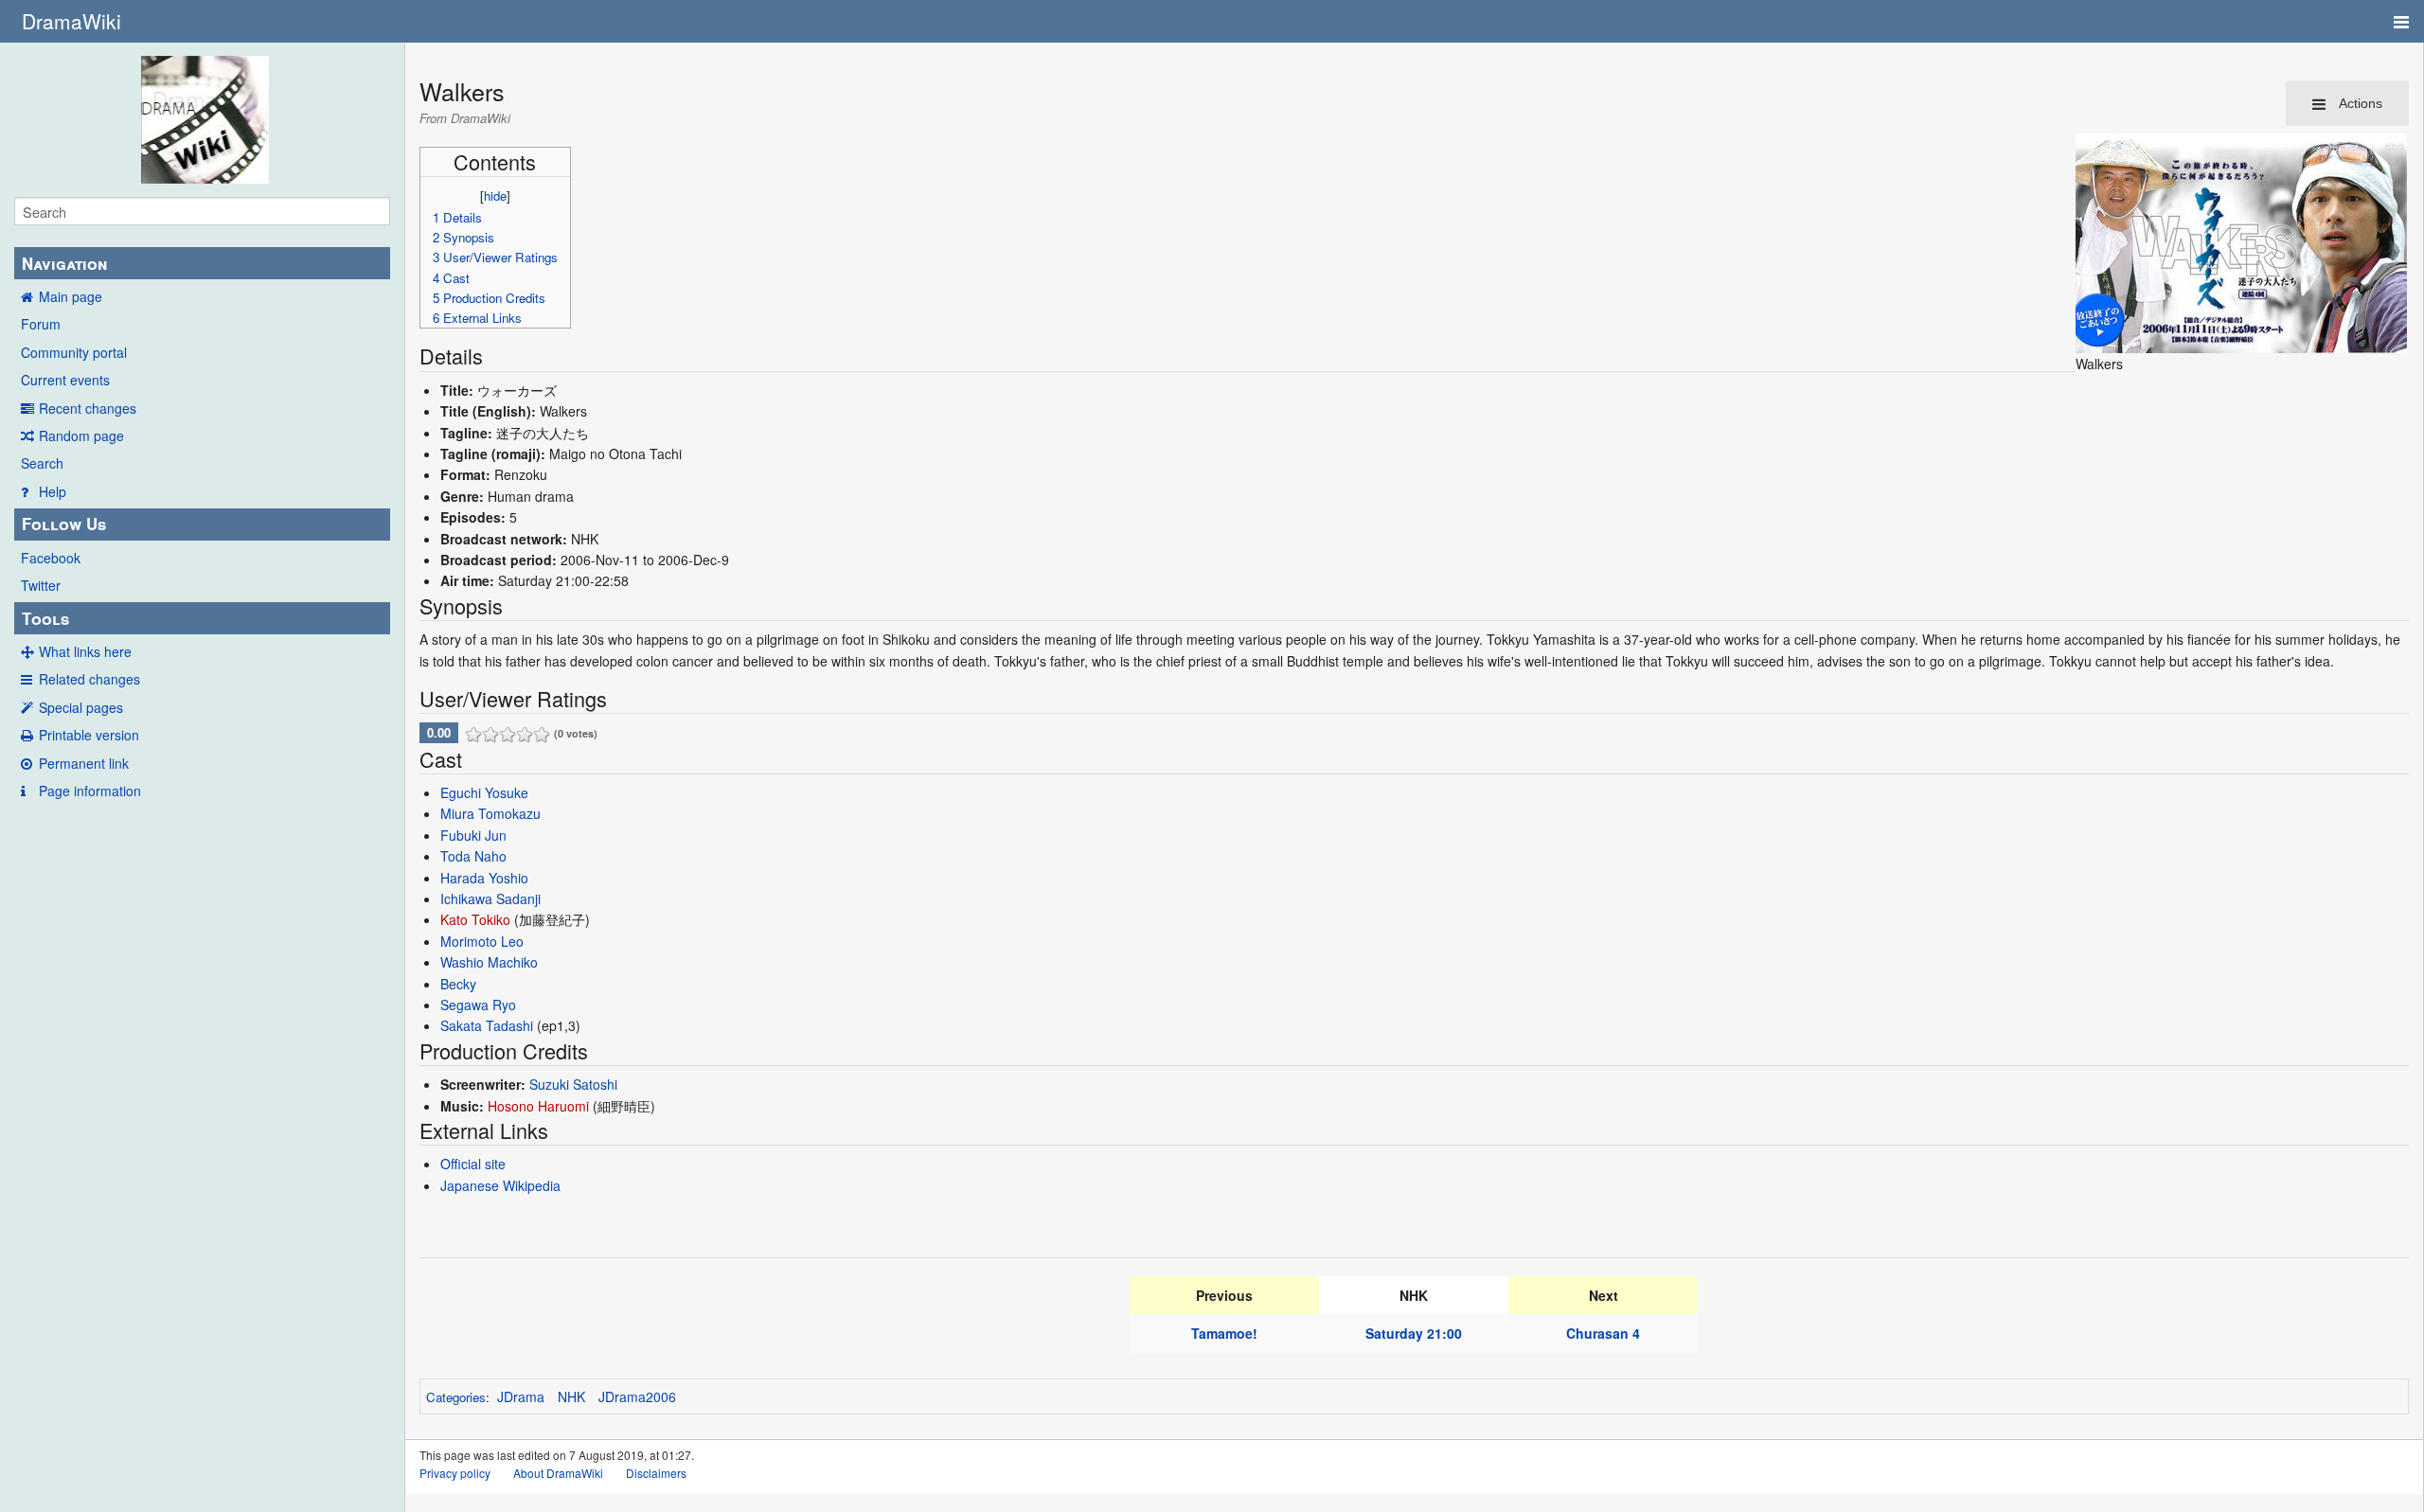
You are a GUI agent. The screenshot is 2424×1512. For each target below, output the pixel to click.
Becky (458, 984)
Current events (65, 380)
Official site (473, 1164)
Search (42, 463)
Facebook (51, 558)
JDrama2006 (637, 1396)
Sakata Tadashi (487, 1025)
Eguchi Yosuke (484, 792)
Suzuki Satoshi (573, 1084)
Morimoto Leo (482, 941)
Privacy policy (455, 1473)
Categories (456, 1397)
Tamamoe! (1224, 1333)
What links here (85, 651)
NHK (571, 1396)
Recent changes (88, 408)
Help (53, 491)
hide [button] (495, 196)
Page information (90, 791)
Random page (81, 436)
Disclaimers (656, 1473)
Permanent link (84, 763)
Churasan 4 (1603, 1333)
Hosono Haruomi (538, 1106)
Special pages (81, 707)
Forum (41, 324)
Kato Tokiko (475, 919)
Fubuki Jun (473, 835)
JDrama (521, 1396)
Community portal (74, 352)
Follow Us (64, 524)
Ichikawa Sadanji (490, 898)
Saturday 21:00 (1414, 1333)
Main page (71, 296)
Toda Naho (473, 856)
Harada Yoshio (484, 878)
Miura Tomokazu (490, 813)
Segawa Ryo (478, 1005)
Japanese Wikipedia (500, 1185)
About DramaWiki (558, 1473)
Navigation (64, 263)
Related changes (89, 679)
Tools (45, 618)
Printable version (89, 735)
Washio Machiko (489, 962)
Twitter (41, 585)
